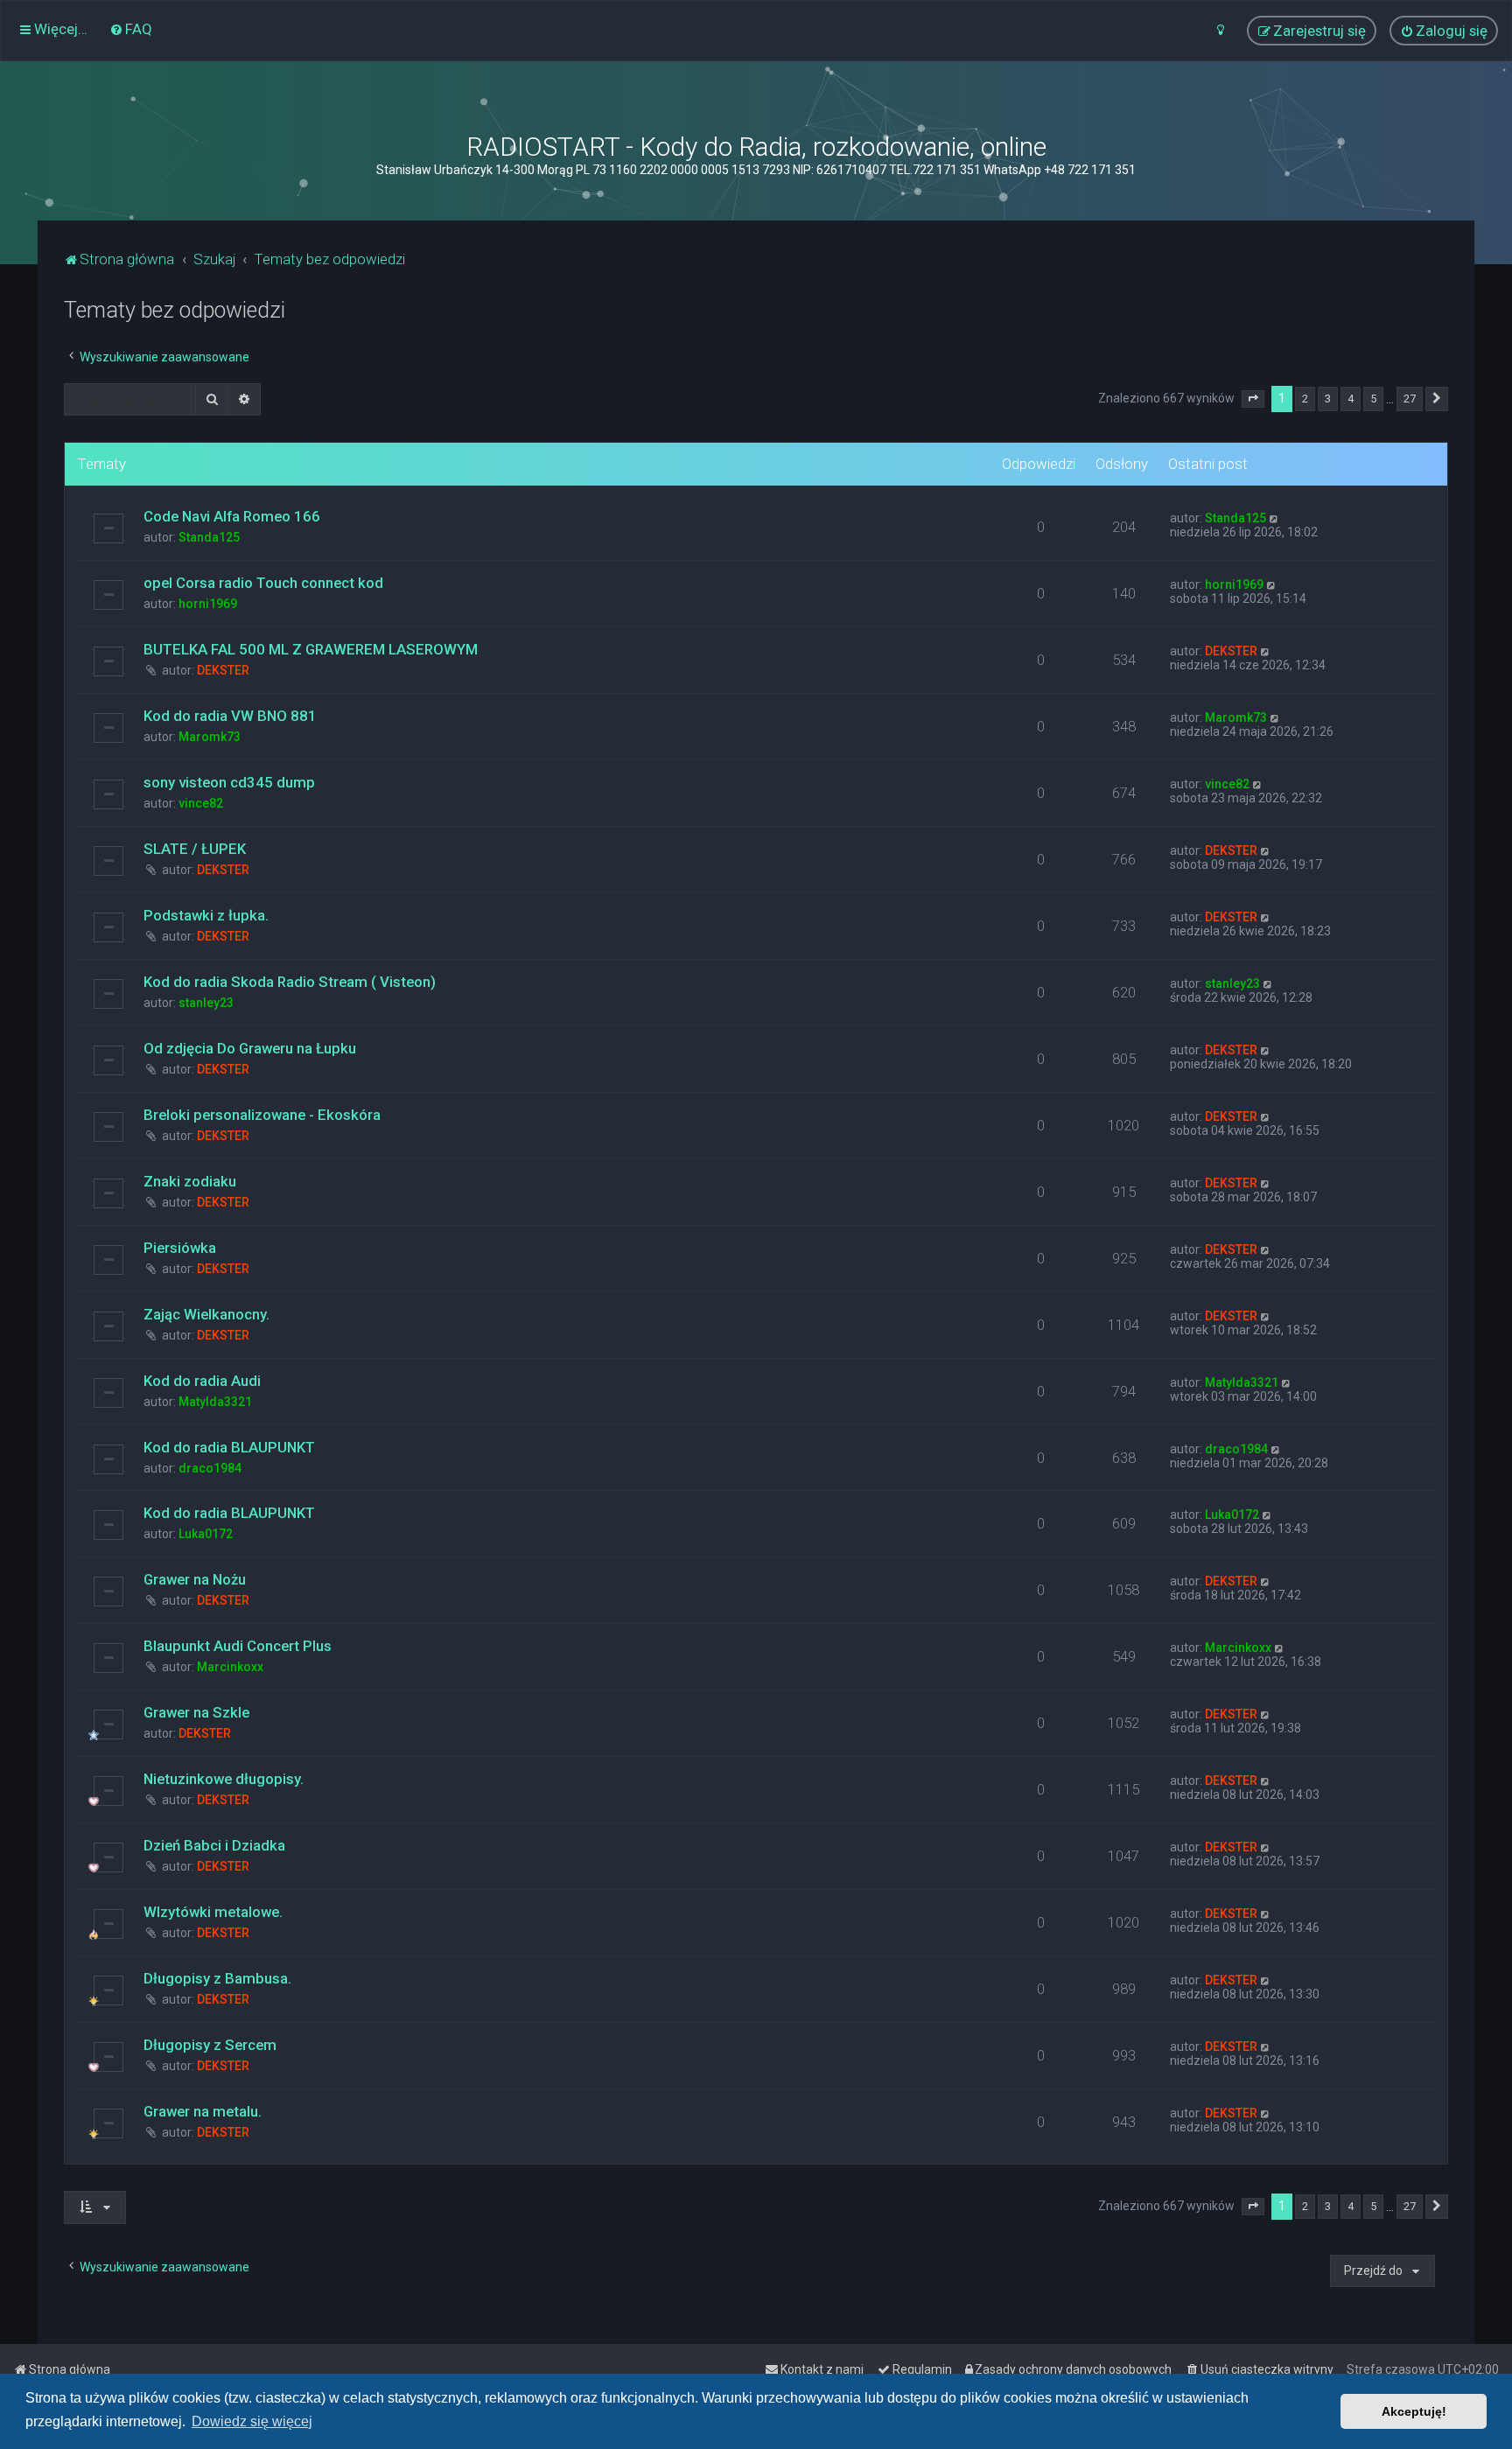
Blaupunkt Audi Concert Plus (238, 1646)
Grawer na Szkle (196, 1712)
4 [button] (1351, 399)
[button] (1253, 399)
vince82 (201, 803)
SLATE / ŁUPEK (195, 849)
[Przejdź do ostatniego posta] (1274, 518)
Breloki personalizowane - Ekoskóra (262, 1115)
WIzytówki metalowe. (213, 1912)
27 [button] (1410, 399)
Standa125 (209, 537)
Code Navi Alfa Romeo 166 (232, 516)
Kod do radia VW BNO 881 (230, 716)
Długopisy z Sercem (210, 2045)
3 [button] (1328, 399)
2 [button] (1305, 399)
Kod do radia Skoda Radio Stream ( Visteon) (290, 982)
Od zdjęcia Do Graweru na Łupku (250, 1048)
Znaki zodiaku (190, 1181)
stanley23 (206, 1003)
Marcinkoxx (230, 1667)
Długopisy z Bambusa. (217, 1978)
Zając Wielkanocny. (206, 1314)
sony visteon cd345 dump (229, 782)
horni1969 (208, 604)
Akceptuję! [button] (1414, 2411)
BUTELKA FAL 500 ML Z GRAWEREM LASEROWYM (311, 649)
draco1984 (210, 1468)
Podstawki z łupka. (206, 915)
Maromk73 (210, 737)
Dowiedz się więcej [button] (252, 2421)
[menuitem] (131, 29)
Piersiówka (180, 1248)
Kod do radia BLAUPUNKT (229, 1447)
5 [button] (1373, 399)
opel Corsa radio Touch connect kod (263, 583)
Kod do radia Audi (202, 1381)
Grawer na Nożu (195, 1579)
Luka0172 (206, 1534)
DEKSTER (223, 670)
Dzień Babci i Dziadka (214, 1845)
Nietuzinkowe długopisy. (224, 1779)
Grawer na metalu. (203, 2111)
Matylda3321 (215, 1402)
